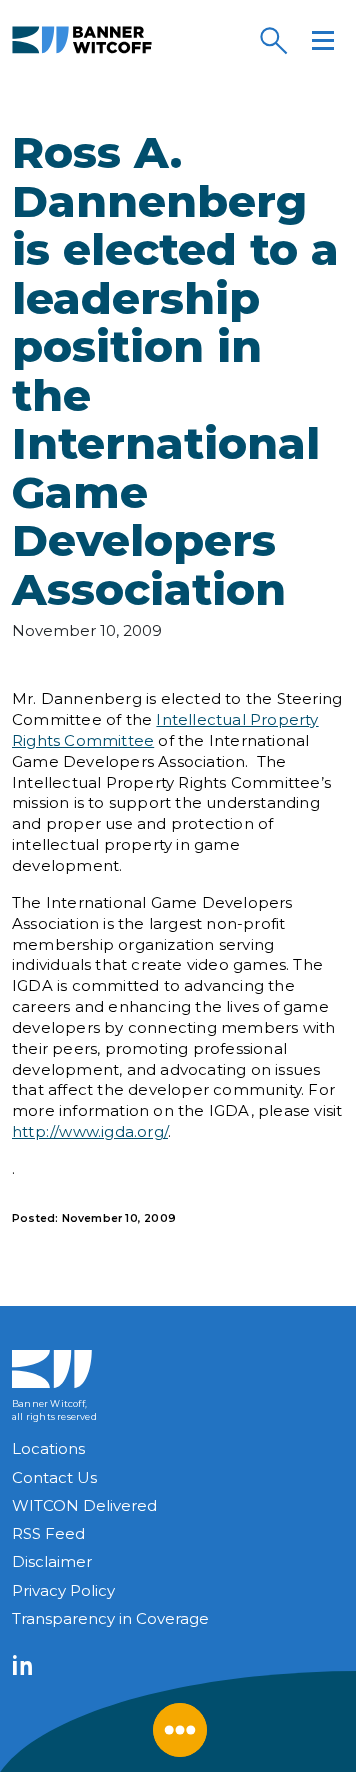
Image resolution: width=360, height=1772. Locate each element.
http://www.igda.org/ (90, 1131)
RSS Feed (48, 1533)
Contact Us (54, 1477)
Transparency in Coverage (110, 1618)
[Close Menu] (180, 1730)
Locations (48, 1448)
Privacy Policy (63, 1590)
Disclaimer (52, 1561)
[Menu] (323, 40)
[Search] (273, 40)
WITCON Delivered (84, 1505)
